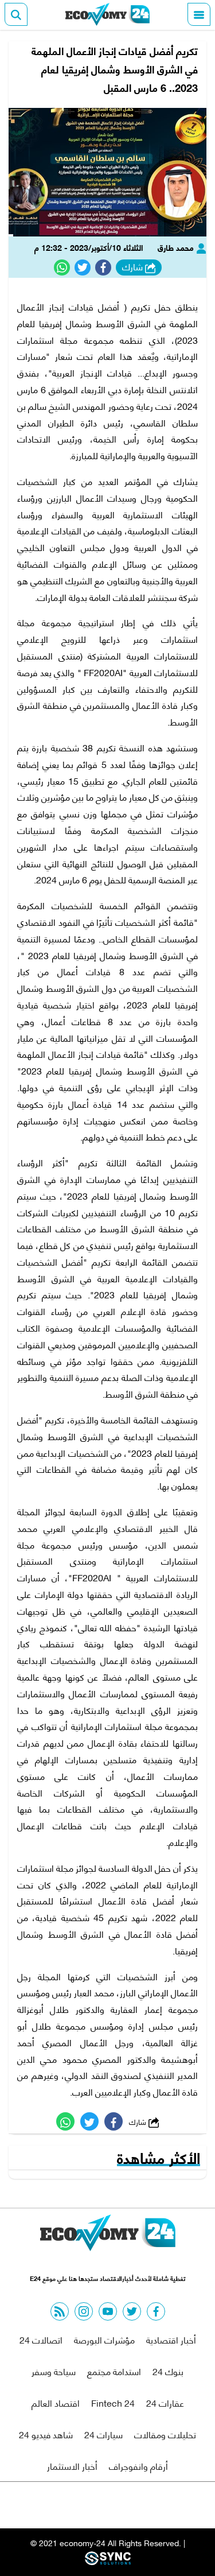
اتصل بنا (81, 2505)
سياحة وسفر (54, 2371)
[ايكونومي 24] (108, 14)
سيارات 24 (103, 2434)
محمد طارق (177, 247)
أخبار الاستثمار (72, 2466)
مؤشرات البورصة (104, 2339)
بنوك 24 (168, 2371)
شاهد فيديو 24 (46, 2434)
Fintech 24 (113, 2402)
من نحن (135, 2505)
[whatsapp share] (62, 267)
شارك (134, 267)
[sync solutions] (108, 2561)
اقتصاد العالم (56, 2402)
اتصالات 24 (41, 2339)
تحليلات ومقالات (165, 2434)
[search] (16, 14)
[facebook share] (103, 267)
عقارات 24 (165, 2402)
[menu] (199, 14)
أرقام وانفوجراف (138, 2466)
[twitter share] (83, 267)
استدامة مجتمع (114, 2371)
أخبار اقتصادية (171, 2339)
